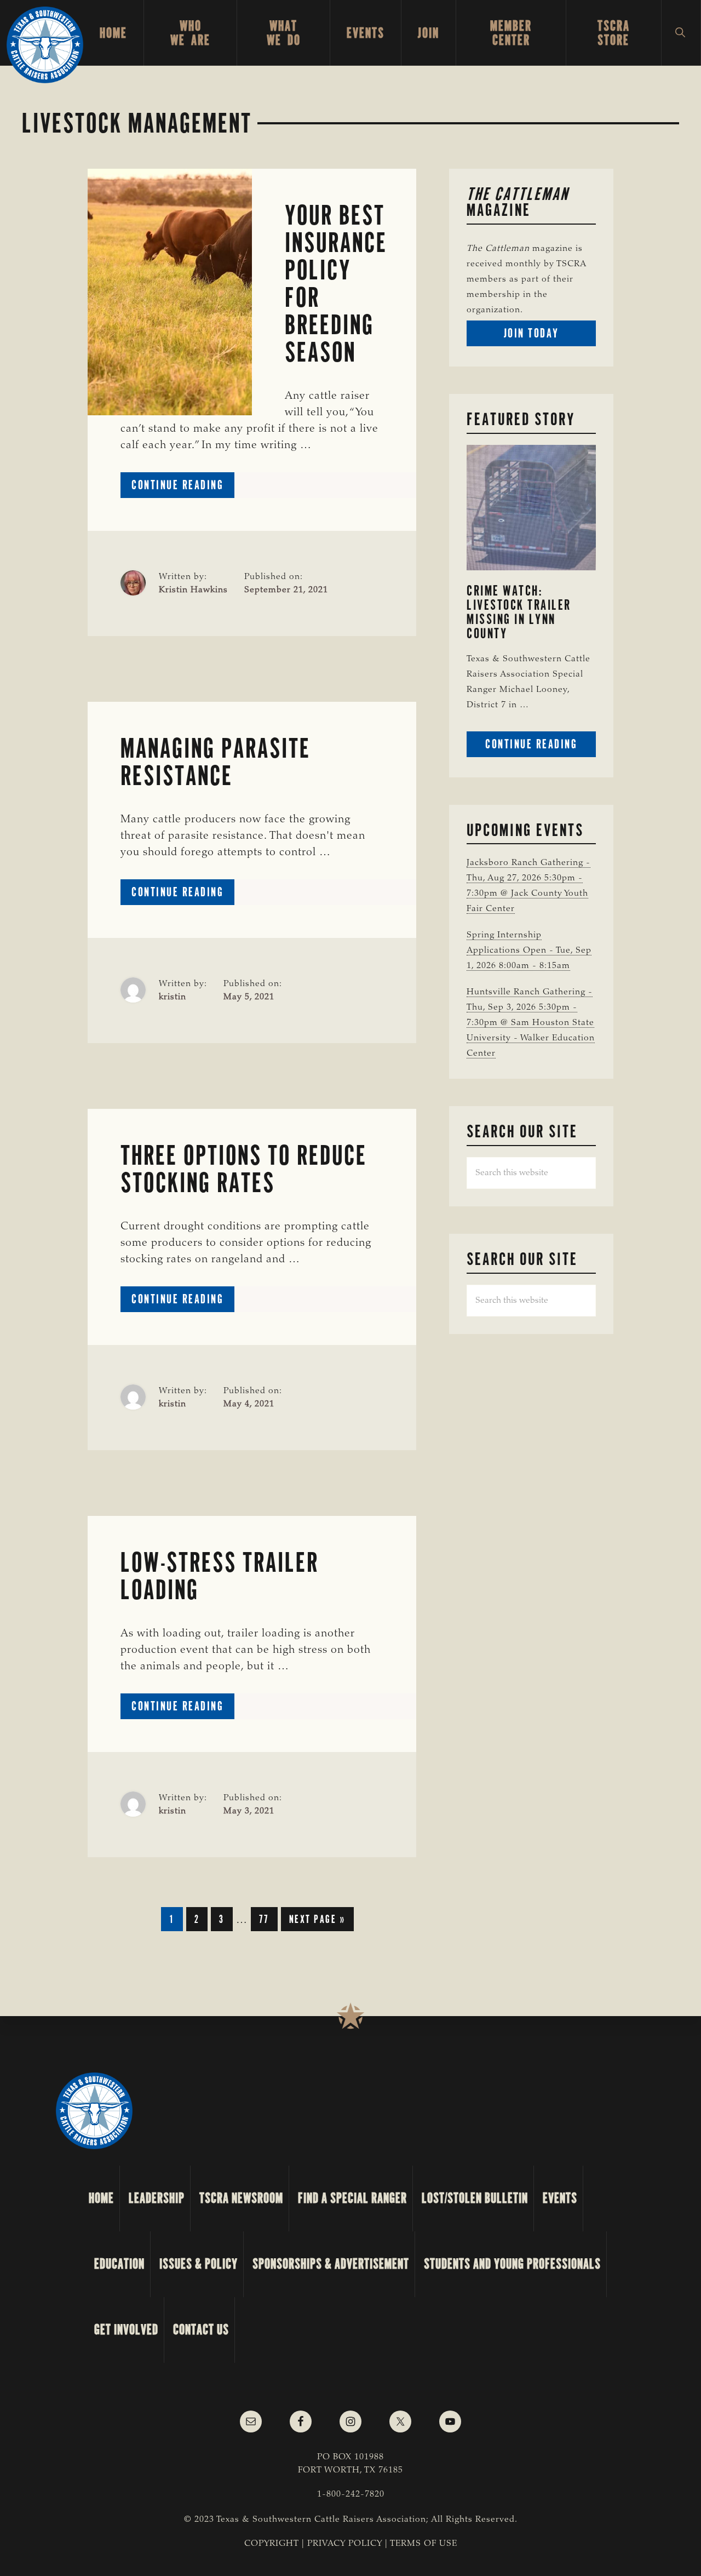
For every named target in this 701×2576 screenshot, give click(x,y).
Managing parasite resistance (216, 762)
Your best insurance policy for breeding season (336, 284)
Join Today (550, 336)
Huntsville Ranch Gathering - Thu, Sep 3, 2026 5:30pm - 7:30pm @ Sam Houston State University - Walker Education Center (531, 1023)
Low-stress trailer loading (220, 1576)
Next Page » (317, 1921)
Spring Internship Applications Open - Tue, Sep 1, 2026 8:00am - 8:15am (529, 951)
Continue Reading (183, 487)
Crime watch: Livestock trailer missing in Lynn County (519, 612)
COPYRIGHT (272, 2544)
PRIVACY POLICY (345, 2544)
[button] (681, 33)
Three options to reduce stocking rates (244, 1169)
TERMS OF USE (424, 2544)
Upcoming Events (525, 830)
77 (268, 1921)
